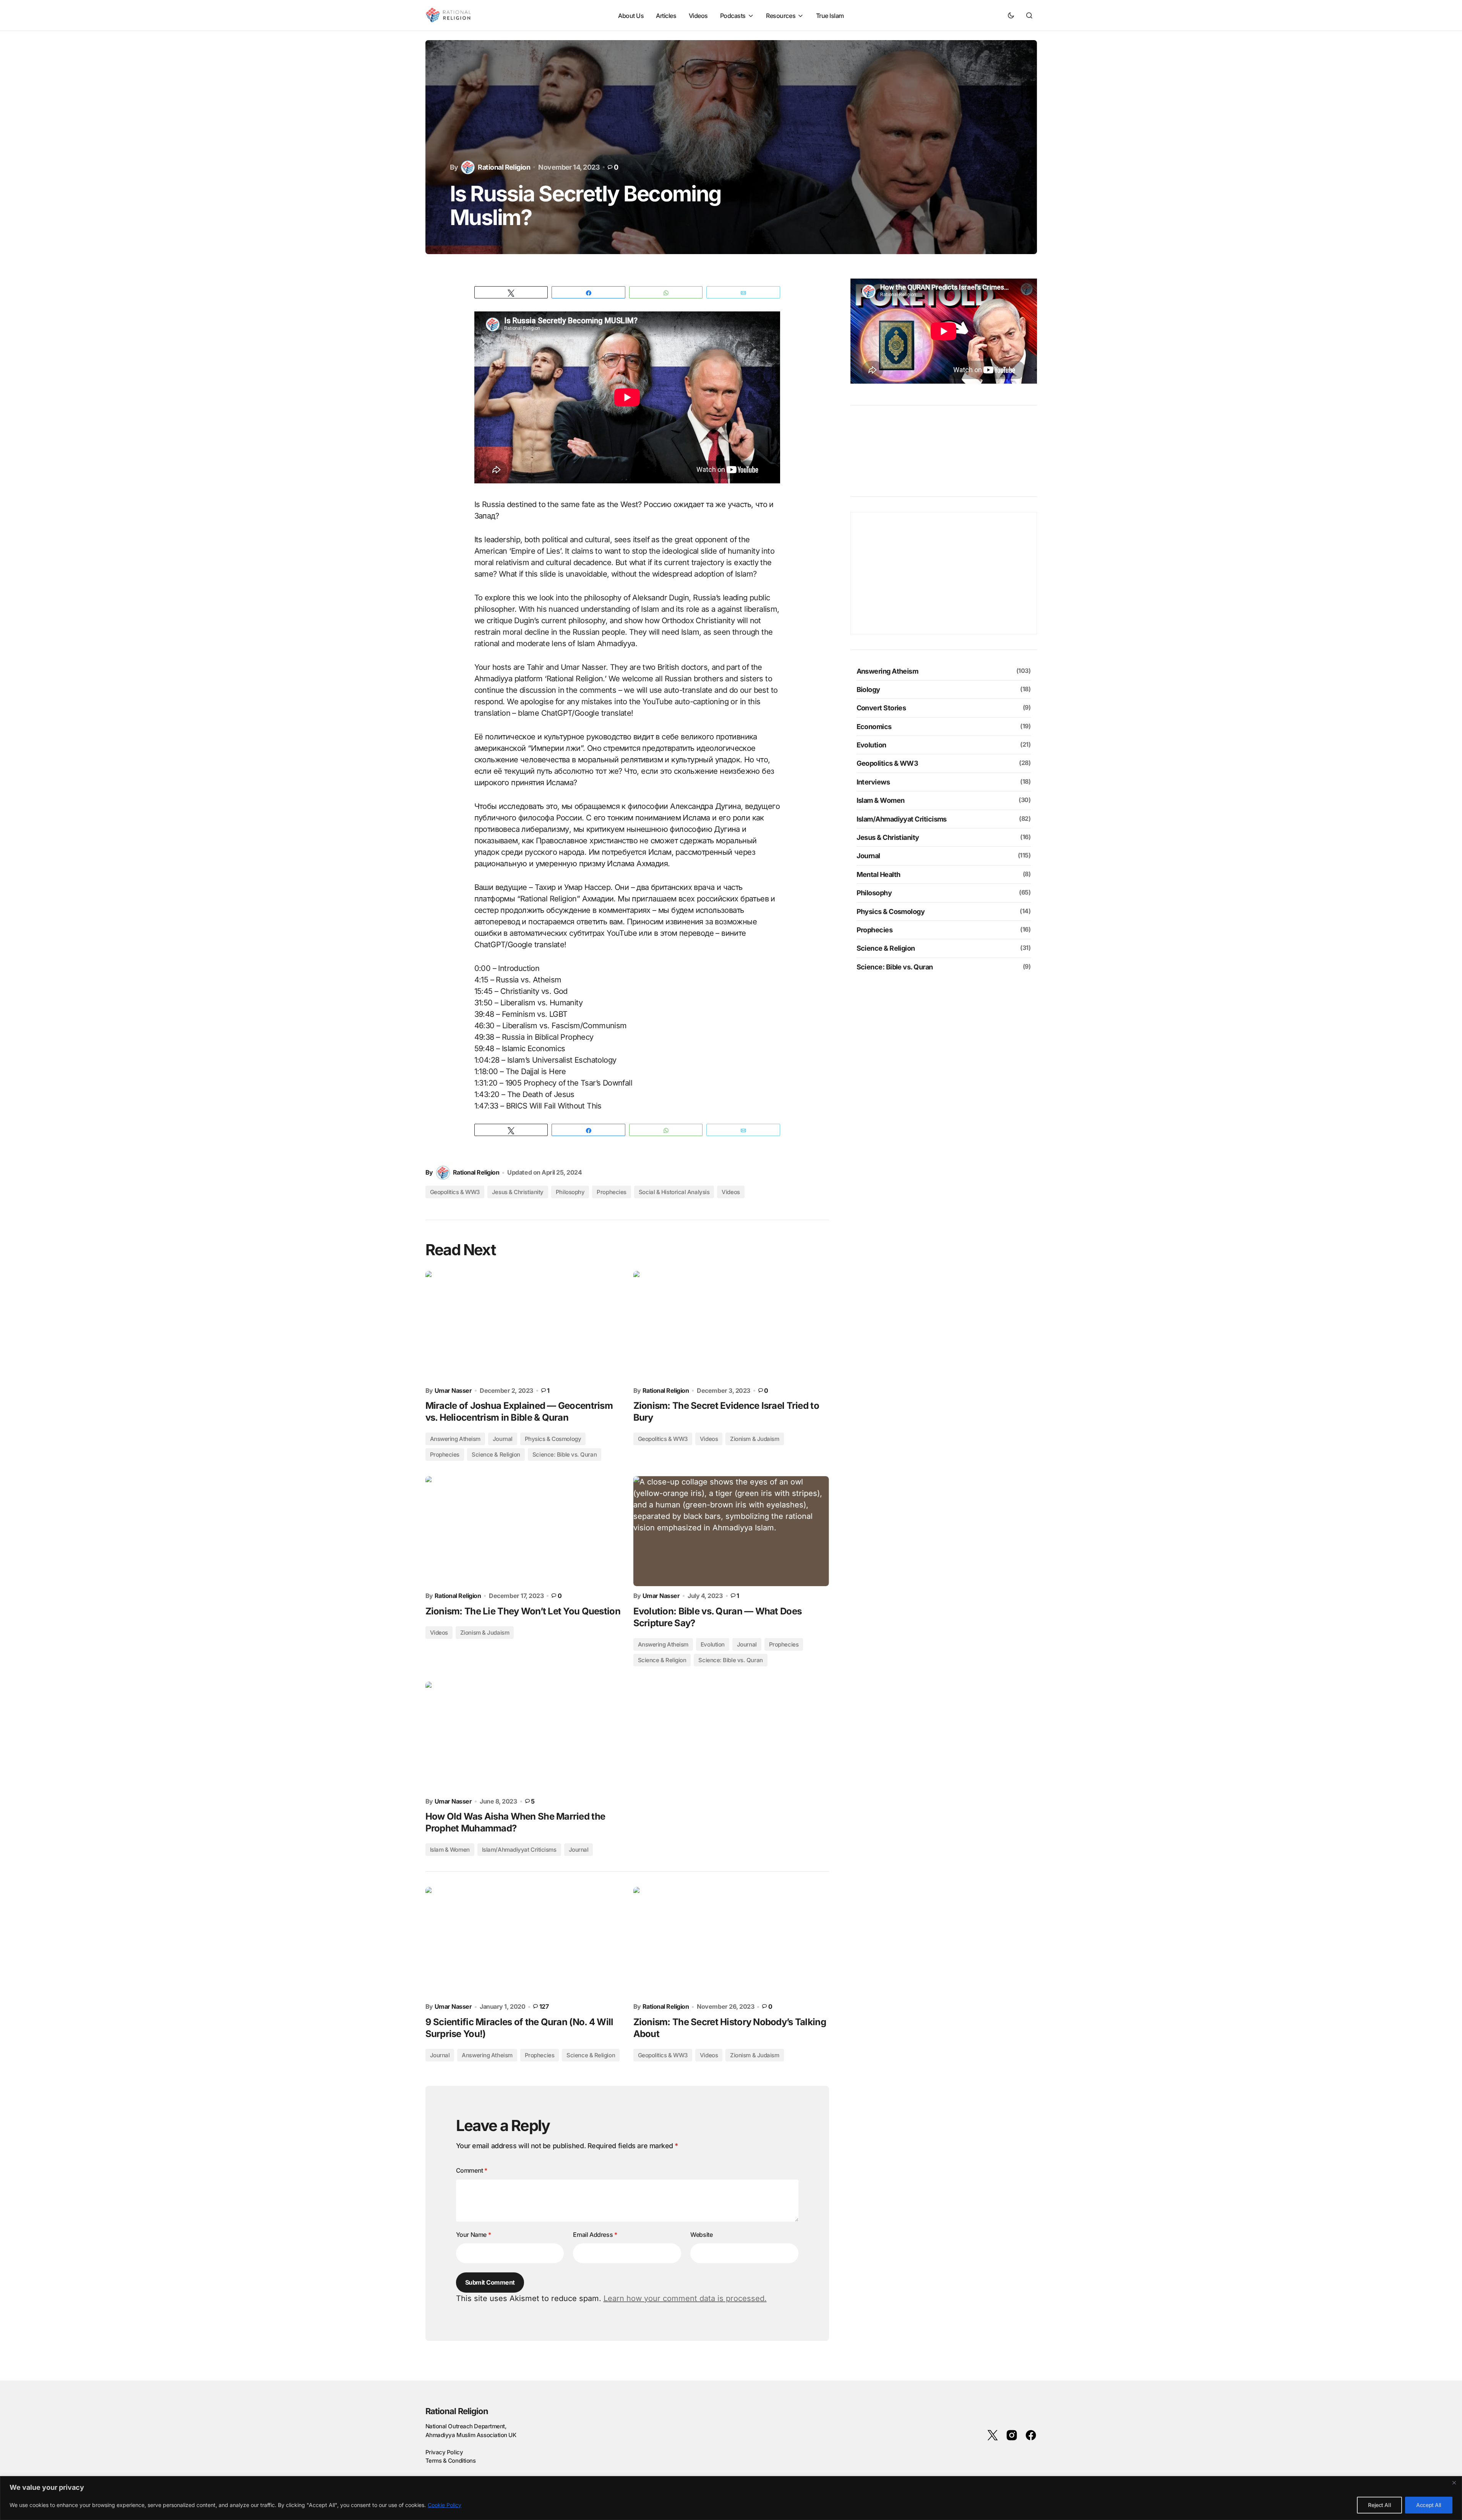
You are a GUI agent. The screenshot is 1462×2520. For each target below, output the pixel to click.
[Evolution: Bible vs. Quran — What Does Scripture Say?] (731, 1531)
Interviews (873, 782)
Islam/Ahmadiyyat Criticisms (519, 1850)
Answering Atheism (663, 1644)
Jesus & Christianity (518, 1192)
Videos (731, 1192)
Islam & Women (450, 1850)
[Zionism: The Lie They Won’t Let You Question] (523, 1531)
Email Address (595, 2235)
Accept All (1429, 2505)
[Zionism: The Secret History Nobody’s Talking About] (731, 1942)
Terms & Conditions (451, 2461)
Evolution (713, 1644)
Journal (747, 1644)
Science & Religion (662, 1660)
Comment (472, 2170)
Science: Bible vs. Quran (730, 1660)
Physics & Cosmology (553, 1439)
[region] (731, 2498)
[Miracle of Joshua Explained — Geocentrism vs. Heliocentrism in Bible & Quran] (523, 1326)
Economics (874, 727)
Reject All (1379, 2505)
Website (701, 2235)
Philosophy (570, 1192)
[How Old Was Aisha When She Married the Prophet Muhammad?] (523, 1737)
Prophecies (612, 1192)
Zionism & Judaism (755, 2055)
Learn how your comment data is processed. (685, 2298)
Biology (868, 690)
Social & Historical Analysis (674, 1192)
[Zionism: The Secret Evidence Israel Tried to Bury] (731, 1326)
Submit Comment (490, 2282)
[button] (1011, 15)
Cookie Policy (445, 2505)
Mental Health (879, 874)
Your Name (474, 2235)
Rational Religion (457, 2411)
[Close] (1454, 2483)
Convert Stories (881, 708)
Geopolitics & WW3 (455, 1192)
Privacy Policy (444, 2452)
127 (544, 2007)
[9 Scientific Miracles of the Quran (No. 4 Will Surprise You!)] (523, 1942)
